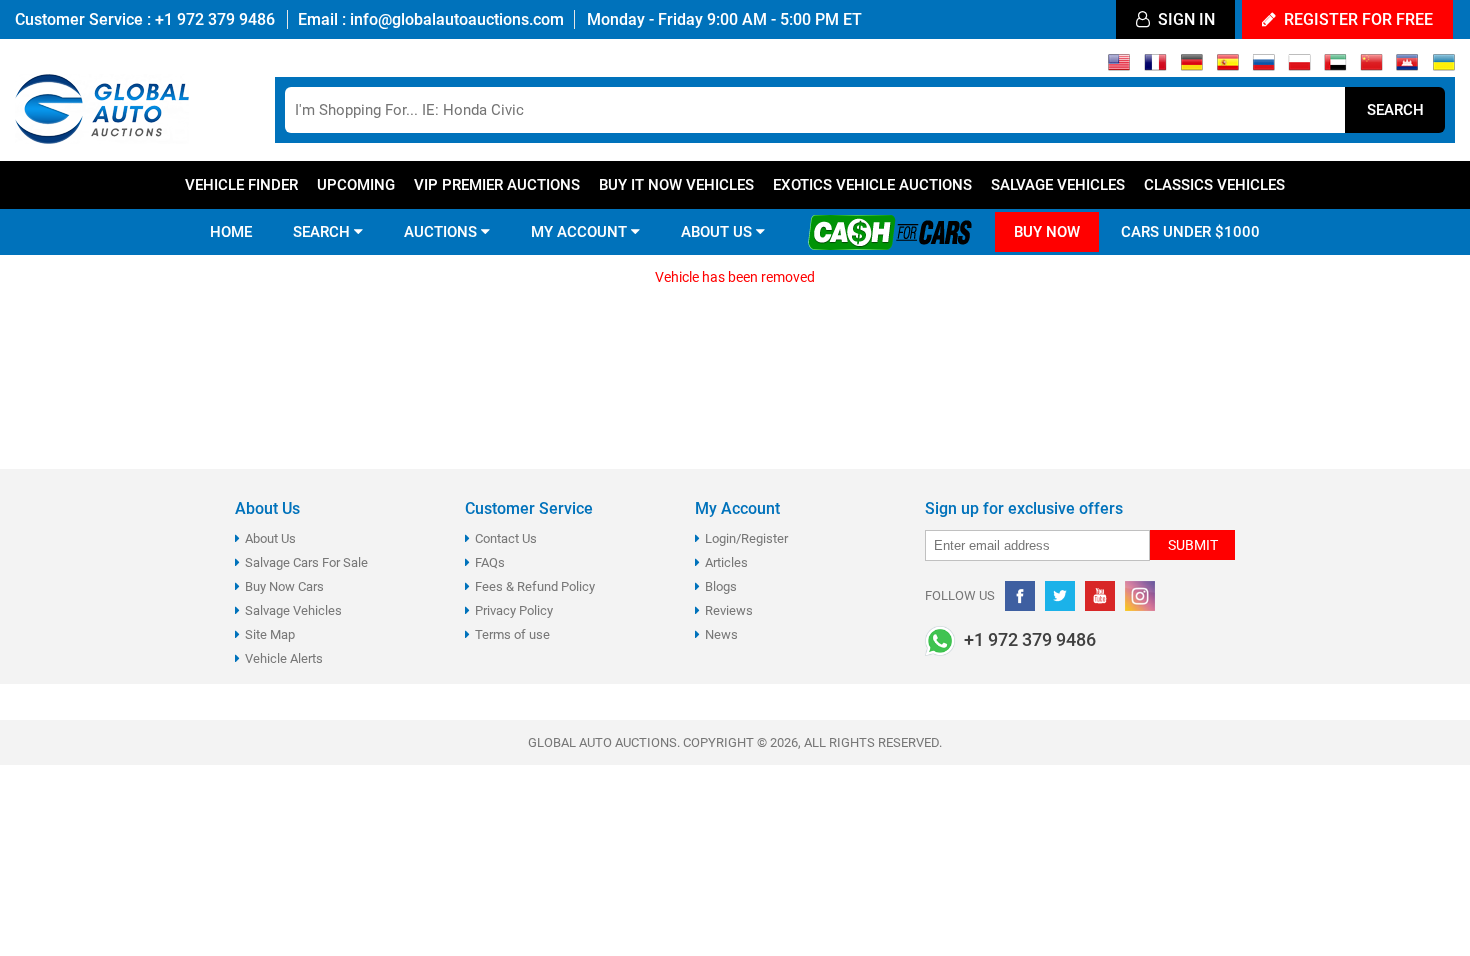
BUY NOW (1047, 232)
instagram (1140, 596)
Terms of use (512, 634)
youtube (1100, 596)
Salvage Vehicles (1058, 185)
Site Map (270, 634)
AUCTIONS (442, 232)
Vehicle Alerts (284, 658)
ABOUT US (718, 232)
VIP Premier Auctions (497, 185)
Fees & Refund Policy (535, 586)
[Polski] (1299, 67)
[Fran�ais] (1155, 67)
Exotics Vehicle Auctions (872, 185)
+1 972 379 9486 (213, 19)
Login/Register (746, 538)
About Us (270, 538)
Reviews (729, 610)
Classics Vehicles (1214, 185)
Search (1395, 110)
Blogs (721, 586)
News (721, 634)
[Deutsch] (1191, 67)
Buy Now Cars (284, 586)
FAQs (490, 562)
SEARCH (323, 232)
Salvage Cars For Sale (306, 562)
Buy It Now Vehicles (676, 185)
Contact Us (506, 538)
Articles (726, 562)
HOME (231, 232)
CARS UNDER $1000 (1190, 232)
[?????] (1407, 67)
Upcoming (356, 185)
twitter (1060, 596)
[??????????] (1443, 67)
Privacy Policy (514, 610)
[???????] (1263, 67)
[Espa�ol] (1227, 67)
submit (1193, 545)
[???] (1371, 67)
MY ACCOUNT (581, 232)
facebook (1020, 596)
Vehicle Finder (241, 185)
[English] (1119, 67)
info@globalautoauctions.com (457, 19)
